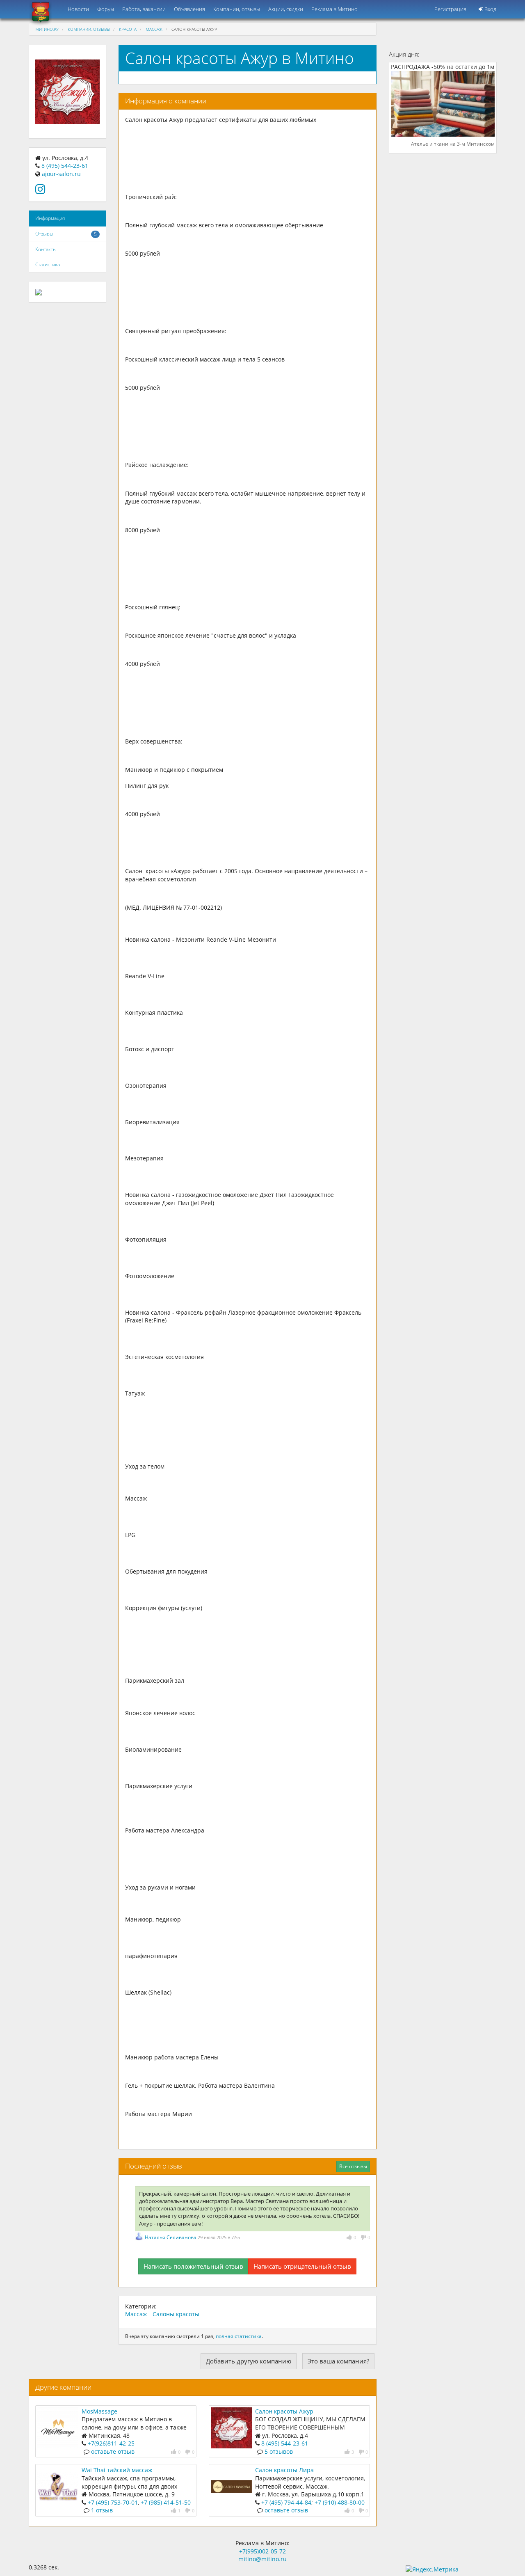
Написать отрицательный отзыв (302, 2266)
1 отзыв (102, 2510)
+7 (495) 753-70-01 (113, 2502)
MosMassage (99, 2411)
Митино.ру (47, 29)
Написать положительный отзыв (193, 2266)
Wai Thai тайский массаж (117, 2470)
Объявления (189, 9)
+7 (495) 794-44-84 (286, 2502)
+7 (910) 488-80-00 (340, 2502)
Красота (128, 29)
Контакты (46, 249)
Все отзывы (353, 2166)
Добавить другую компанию (249, 2361)
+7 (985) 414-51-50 (166, 2502)
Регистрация (450, 9)
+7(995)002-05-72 (262, 2551)
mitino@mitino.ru (262, 2559)
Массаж (154, 29)
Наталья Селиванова (171, 2237)
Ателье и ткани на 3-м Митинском (453, 144)
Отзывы (44, 234)
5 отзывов (279, 2451)
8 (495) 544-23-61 (65, 166)
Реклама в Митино (334, 9)
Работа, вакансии (144, 9)
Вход (490, 9)
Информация (50, 218)
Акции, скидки (286, 9)
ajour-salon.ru (61, 174)
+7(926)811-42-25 (111, 2443)
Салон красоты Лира (284, 2470)
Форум (106, 9)
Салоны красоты (176, 2314)
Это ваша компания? (338, 2361)
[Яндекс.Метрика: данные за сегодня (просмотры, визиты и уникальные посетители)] (432, 2569)
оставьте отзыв (113, 2451)
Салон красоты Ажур (284, 2411)
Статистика (48, 264)
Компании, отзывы (237, 9)
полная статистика (239, 2336)
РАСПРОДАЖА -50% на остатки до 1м (443, 67)
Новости (78, 9)
